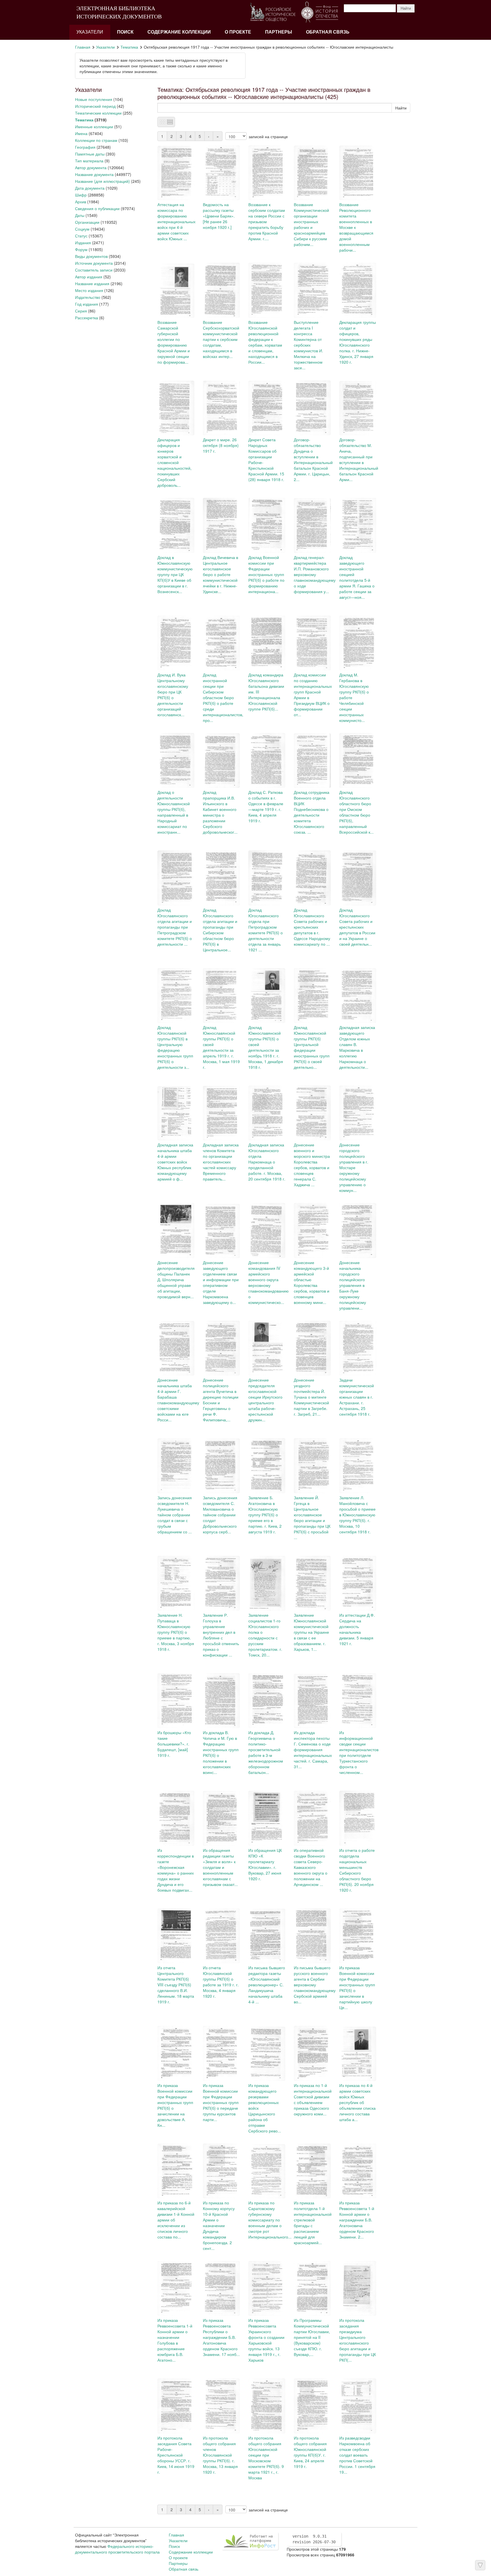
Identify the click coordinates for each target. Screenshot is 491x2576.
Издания (83, 243)
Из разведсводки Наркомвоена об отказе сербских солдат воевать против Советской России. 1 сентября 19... (357, 2455)
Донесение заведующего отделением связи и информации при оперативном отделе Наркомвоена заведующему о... (221, 1282)
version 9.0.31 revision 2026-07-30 (314, 2539)
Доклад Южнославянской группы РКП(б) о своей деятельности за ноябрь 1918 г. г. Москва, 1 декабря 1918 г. (266, 1047)
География (85, 147)
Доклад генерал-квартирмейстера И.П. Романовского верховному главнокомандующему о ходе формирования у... (315, 574)
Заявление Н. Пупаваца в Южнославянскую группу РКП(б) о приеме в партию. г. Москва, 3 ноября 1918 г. (176, 1632)
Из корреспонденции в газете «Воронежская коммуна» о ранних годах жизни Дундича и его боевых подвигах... (176, 1870)
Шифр (81, 195)
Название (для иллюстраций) (102, 181)
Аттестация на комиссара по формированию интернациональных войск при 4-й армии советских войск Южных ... (176, 221)
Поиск (125, 32)
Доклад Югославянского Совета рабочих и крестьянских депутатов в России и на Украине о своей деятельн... (357, 927)
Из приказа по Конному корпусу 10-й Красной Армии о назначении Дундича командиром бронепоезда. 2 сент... (219, 2225)
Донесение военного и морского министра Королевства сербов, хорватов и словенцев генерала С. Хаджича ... (312, 1165)
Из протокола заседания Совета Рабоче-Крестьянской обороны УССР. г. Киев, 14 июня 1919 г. (176, 2455)
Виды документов (91, 256)
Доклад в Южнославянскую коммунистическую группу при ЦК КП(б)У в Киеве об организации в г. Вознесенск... (175, 574)
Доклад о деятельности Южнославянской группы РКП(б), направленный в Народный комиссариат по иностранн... (174, 812)
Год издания (87, 304)
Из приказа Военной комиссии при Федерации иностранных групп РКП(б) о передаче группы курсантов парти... (221, 2102)
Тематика (129, 47)
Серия (81, 311)
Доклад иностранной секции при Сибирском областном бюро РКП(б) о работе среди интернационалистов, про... (223, 697)
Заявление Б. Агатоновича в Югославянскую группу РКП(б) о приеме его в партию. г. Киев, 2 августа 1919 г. (265, 1515)
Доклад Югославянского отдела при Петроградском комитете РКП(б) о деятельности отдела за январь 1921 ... (266, 930)
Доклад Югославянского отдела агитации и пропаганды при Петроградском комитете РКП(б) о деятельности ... (175, 927)
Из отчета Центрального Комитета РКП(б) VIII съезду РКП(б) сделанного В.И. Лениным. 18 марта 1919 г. (176, 1985)
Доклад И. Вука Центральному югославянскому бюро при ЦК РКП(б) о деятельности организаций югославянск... (173, 695)
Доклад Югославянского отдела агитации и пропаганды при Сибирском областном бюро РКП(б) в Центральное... (220, 930)
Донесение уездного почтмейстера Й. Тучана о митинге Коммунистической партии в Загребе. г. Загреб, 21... (311, 1397)
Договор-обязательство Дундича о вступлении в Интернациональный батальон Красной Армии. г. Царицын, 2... (313, 459)
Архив (81, 202)
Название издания (92, 283)
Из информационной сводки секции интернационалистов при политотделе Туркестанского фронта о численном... (359, 1752)
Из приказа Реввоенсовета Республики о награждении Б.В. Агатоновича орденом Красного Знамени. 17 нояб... (221, 2337)
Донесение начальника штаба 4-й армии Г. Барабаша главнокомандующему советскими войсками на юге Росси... (178, 1400)
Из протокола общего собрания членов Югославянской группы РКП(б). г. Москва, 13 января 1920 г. (220, 2455)
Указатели (90, 32)
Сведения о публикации (97, 208)
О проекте (238, 32)
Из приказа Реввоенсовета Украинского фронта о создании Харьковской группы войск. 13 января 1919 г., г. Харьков (266, 2340)
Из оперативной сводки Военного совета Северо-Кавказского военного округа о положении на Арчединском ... (311, 1867)
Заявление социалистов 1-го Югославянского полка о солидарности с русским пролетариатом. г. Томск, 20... (265, 1635)
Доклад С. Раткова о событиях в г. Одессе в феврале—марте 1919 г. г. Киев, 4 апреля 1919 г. (266, 806)
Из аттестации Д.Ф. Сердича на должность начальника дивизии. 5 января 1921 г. (357, 1629)
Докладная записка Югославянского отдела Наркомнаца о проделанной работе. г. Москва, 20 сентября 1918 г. (267, 1162)
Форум (81, 249)
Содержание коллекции (179, 32)
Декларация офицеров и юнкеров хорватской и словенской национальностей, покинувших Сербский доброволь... (174, 462)
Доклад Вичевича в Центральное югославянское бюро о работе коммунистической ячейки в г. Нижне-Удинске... (220, 574)
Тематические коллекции (98, 113)
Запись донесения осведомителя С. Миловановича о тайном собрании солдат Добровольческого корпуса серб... (220, 1515)
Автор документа (91, 167)
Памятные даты (90, 154)
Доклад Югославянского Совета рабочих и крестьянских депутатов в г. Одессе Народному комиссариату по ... (312, 927)
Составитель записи (94, 270)
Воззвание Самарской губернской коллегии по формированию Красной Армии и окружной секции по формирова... (174, 342)
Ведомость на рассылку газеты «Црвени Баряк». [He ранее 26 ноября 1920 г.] (219, 216)
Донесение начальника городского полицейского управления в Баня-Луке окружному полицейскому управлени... (353, 1285)
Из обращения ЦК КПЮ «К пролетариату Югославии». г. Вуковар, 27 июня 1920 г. (265, 1864)
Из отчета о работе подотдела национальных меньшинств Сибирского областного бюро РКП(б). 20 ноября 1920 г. (357, 1870)
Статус (81, 236)
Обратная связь (328, 32)
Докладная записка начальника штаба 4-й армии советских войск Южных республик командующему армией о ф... (175, 1162)
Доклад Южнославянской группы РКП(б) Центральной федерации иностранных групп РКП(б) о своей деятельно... (312, 1047)
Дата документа (90, 188)
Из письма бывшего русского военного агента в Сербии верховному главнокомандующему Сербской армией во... (315, 1985)
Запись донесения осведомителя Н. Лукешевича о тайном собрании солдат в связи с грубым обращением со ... (175, 1515)
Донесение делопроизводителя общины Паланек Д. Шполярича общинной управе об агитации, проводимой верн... (176, 1279)
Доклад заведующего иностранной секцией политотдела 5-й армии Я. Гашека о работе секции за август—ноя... (357, 577)
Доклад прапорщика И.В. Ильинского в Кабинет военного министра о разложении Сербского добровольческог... (220, 812)
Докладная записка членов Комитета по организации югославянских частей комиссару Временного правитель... (221, 1162)
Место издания (89, 290)
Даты (80, 215)
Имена (81, 133)
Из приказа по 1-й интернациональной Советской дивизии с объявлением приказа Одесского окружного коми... (313, 2099)
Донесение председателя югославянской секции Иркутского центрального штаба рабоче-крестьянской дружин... (265, 1400)
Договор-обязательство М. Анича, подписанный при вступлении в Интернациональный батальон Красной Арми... (359, 459)
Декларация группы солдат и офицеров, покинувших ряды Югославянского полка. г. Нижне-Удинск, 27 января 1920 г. (358, 342)
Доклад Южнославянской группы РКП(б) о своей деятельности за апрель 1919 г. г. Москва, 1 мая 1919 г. (221, 1047)
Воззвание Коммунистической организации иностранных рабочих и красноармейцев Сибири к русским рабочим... (311, 224)
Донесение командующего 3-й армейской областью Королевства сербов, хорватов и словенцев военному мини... (312, 1282)
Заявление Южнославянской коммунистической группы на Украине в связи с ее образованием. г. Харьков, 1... (311, 1632)
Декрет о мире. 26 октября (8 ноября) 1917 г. (221, 445)
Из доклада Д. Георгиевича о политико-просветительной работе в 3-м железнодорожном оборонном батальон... (266, 1752)
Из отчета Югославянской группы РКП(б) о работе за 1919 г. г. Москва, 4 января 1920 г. (221, 1982)
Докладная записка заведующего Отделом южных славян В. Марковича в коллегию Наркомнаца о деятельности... (357, 1047)
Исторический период (95, 106)
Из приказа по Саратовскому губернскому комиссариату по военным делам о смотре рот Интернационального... (270, 2220)
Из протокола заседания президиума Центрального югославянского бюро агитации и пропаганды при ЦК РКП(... (358, 2340)
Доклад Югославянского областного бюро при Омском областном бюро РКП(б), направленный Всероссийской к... (356, 812)
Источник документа (94, 263)
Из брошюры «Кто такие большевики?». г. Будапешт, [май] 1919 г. (174, 1744)
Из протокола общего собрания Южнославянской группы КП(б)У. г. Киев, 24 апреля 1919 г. (310, 2452)
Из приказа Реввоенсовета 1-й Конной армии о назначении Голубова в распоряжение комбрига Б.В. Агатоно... (175, 2340)
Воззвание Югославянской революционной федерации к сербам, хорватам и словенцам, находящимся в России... (265, 342)
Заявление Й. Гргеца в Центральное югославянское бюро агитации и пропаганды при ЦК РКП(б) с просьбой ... (312, 1517)
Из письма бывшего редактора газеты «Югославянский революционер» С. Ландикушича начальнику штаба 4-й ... (267, 1985)
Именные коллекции (94, 127)
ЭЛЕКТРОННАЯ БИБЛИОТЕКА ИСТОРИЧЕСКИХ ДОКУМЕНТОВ (119, 12)
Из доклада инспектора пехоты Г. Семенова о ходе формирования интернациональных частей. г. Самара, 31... (313, 1749)
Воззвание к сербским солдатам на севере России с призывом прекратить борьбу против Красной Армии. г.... (267, 221)
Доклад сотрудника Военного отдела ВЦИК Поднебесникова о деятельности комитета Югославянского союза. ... (312, 812)
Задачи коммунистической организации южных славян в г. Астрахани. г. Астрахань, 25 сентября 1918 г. (357, 1397)
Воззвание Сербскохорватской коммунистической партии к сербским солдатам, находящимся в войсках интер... (221, 339)
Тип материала (89, 161)
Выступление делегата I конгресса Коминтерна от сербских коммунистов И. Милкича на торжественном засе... (308, 345)
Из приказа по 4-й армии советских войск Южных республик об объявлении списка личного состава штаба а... (357, 2102)
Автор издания (89, 277)
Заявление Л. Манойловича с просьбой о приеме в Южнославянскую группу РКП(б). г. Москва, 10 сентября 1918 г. (357, 1515)
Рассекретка (87, 318)
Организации (87, 222)
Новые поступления (94, 99)
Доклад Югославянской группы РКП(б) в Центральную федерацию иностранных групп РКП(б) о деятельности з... (175, 1047)
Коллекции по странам (96, 140)
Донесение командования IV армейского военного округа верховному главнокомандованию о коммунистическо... (269, 1282)
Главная (83, 47)
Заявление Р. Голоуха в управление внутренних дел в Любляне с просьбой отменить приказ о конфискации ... (221, 1635)
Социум (82, 229)
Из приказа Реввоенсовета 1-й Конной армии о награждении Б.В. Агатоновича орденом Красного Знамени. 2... (357, 2220)
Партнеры (279, 32)
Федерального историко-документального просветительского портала (117, 2549)
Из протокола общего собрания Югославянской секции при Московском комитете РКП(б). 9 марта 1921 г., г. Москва (266, 2458)
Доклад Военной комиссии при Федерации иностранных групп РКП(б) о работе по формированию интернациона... (266, 574)
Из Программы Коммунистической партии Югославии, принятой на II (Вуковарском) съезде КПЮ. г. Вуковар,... (312, 2337)
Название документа (94, 174)
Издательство (88, 297)
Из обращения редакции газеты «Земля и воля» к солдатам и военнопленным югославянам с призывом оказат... (220, 1867)
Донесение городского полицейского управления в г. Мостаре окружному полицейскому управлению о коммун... (354, 1167)
